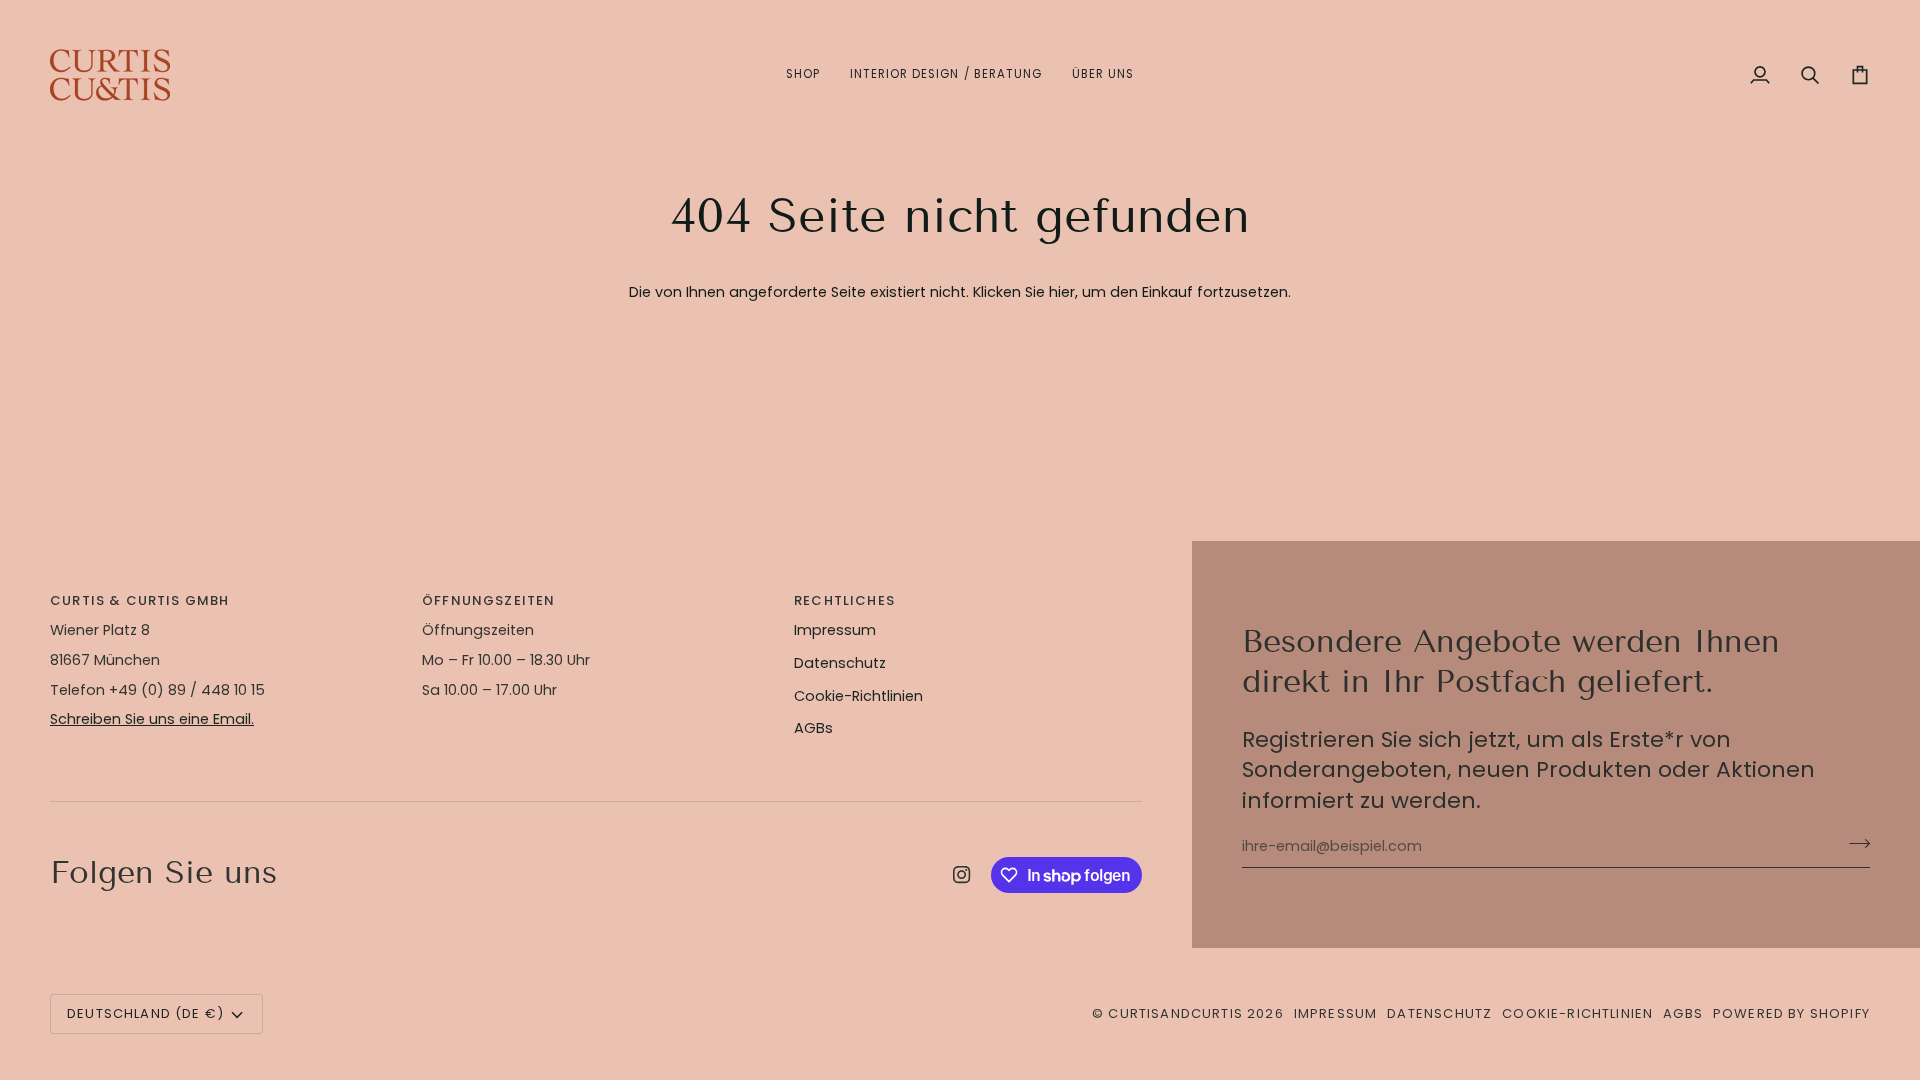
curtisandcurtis (1175, 1013)
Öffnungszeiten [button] (488, 600)
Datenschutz (840, 663)
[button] (803, 75)
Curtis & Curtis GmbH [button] (139, 600)
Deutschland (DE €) (145, 1013)
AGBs (813, 728)
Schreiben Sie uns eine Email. (152, 719)
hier (1062, 292)
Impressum (835, 630)
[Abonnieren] (1853, 844)
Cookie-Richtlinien (858, 696)
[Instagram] (962, 875)
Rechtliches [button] (844, 600)
